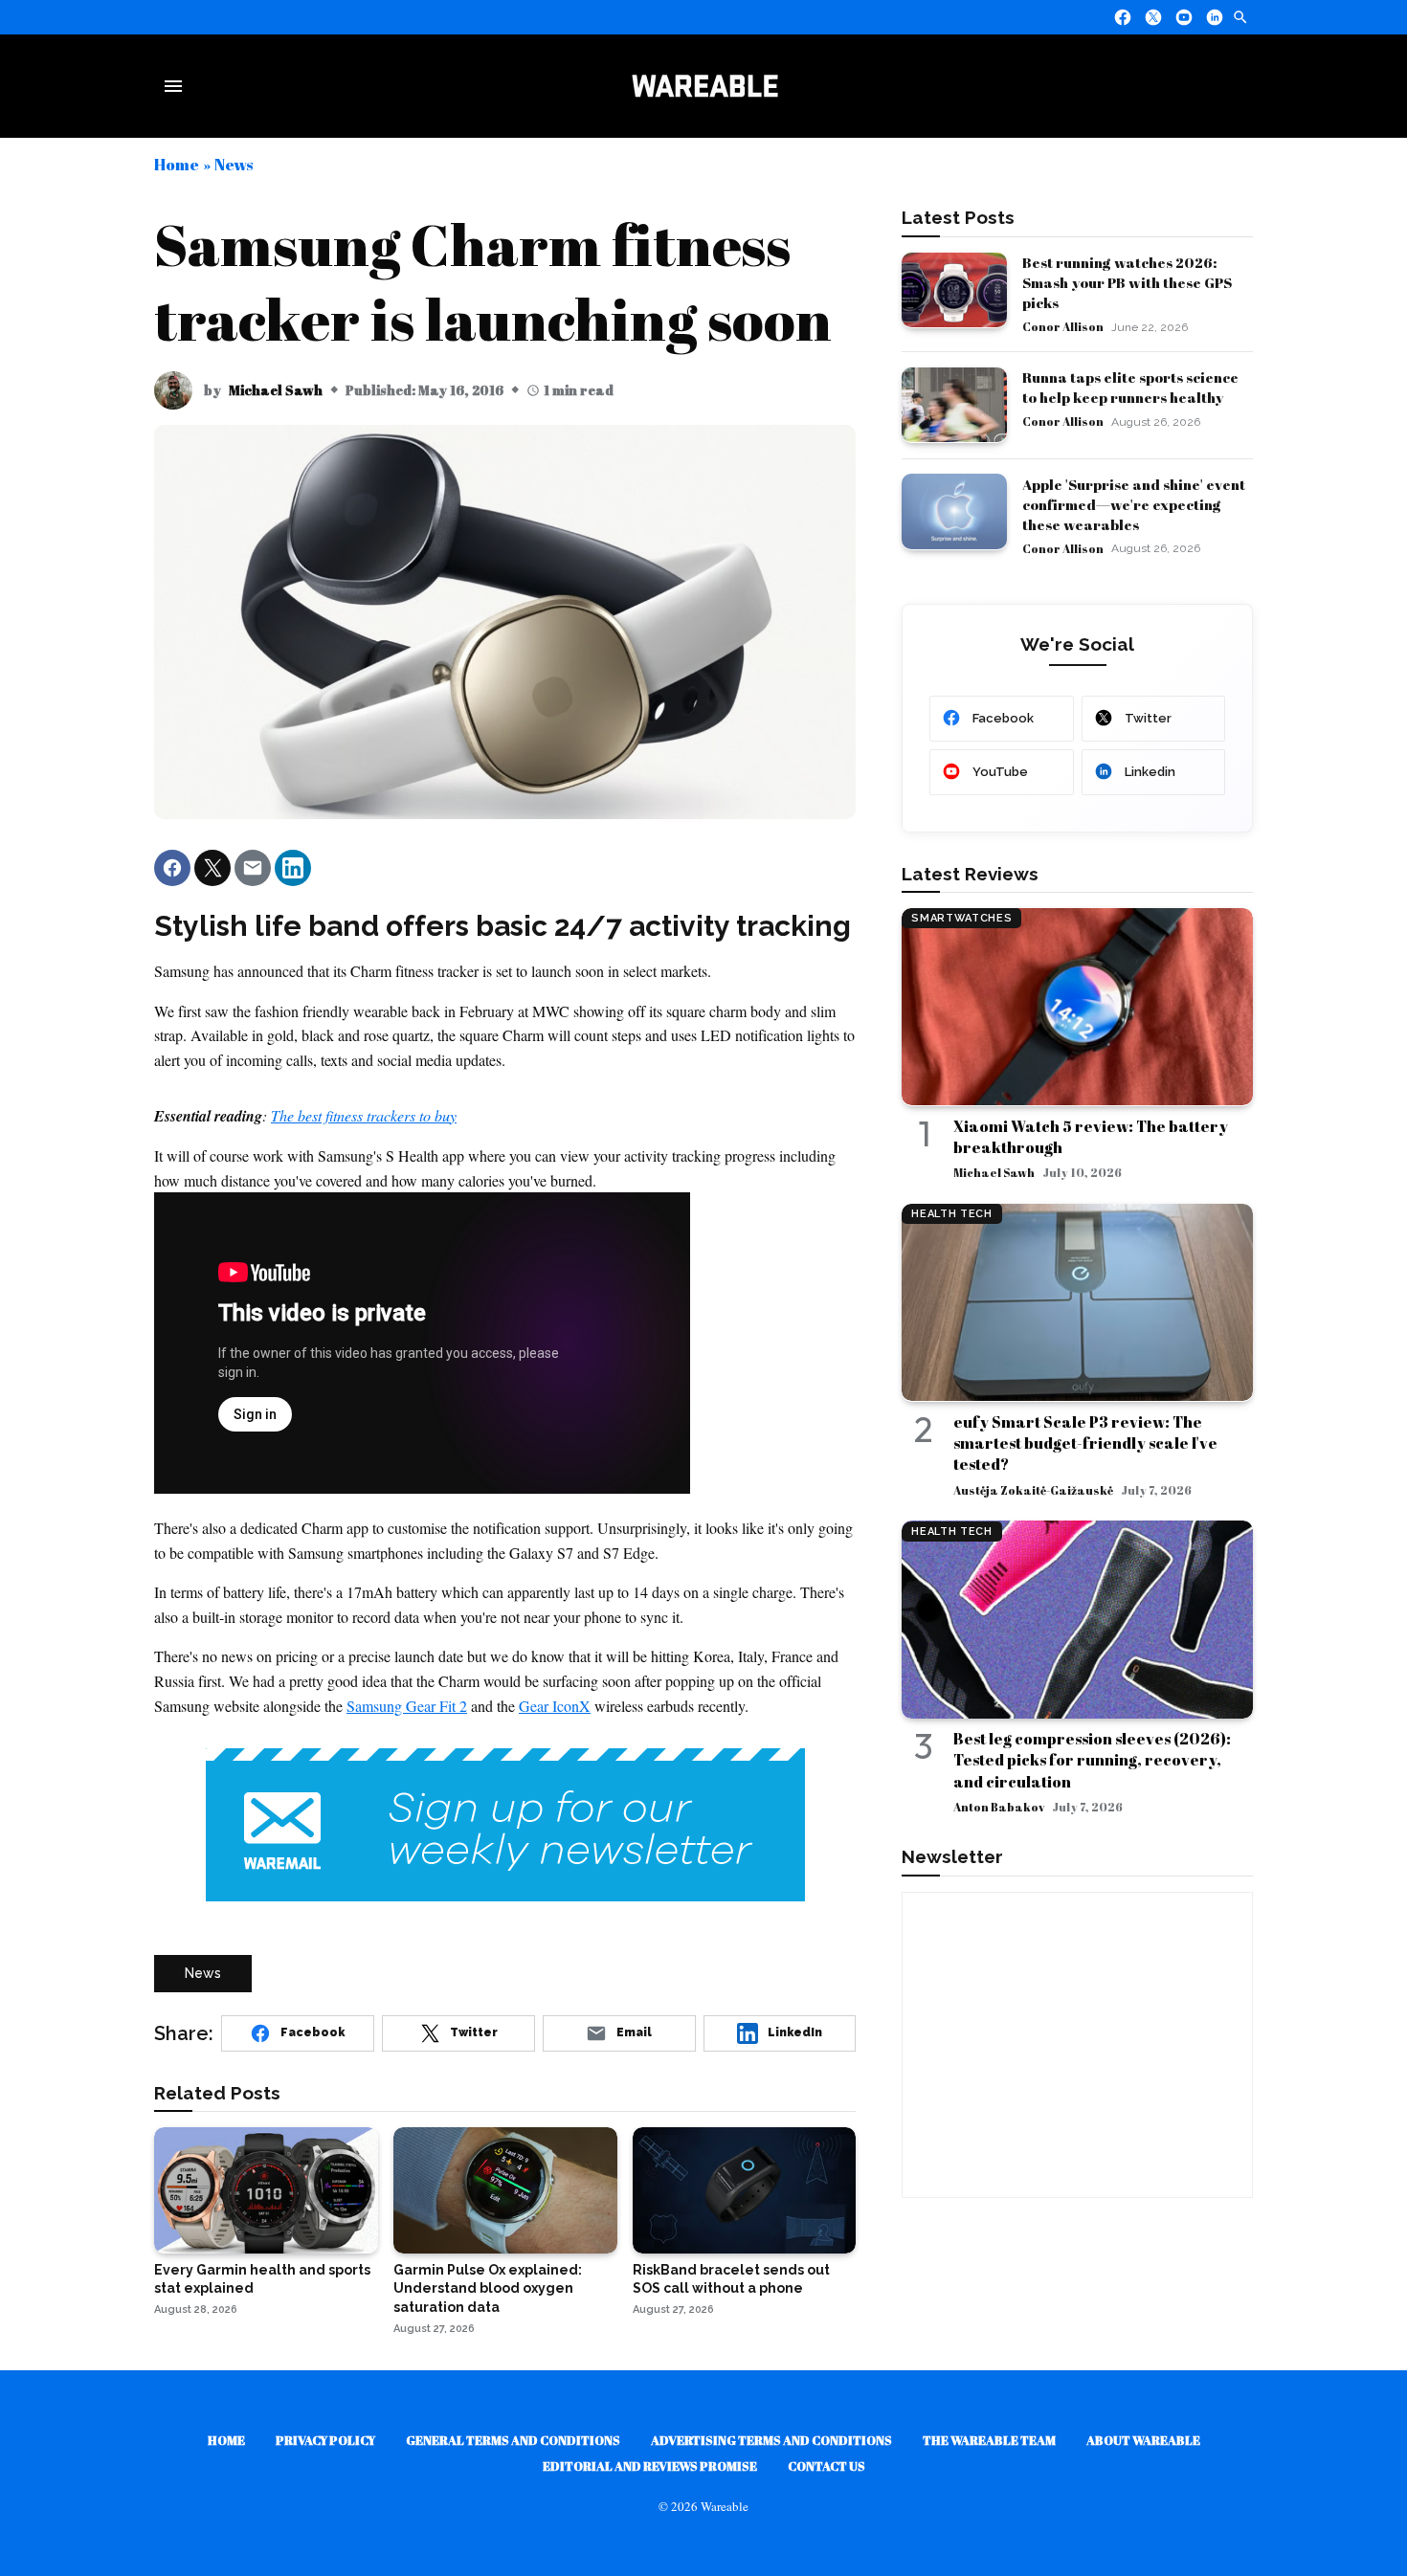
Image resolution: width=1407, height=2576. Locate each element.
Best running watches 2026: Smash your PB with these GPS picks (1127, 282)
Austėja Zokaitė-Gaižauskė (1033, 1489)
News (234, 164)
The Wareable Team (989, 2440)
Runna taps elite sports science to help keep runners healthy (1130, 387)
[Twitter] (1153, 17)
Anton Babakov (999, 1807)
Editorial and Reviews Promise (650, 2466)
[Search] (1240, 17)
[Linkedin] (1215, 17)
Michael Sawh (276, 390)
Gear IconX (555, 1706)
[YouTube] (1184, 17)
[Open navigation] (177, 86)
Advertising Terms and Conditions (771, 2440)
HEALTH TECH (951, 1214)
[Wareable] (704, 86)
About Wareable (1143, 2440)
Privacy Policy (325, 2440)
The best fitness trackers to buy (364, 1115)
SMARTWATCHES (961, 918)
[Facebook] (1123, 17)
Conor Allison (1063, 326)
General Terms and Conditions (513, 2440)
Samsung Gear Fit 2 (407, 1706)
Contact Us (826, 2466)
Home (177, 164)
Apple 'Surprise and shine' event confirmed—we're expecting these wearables (1134, 503)
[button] (172, 868)
